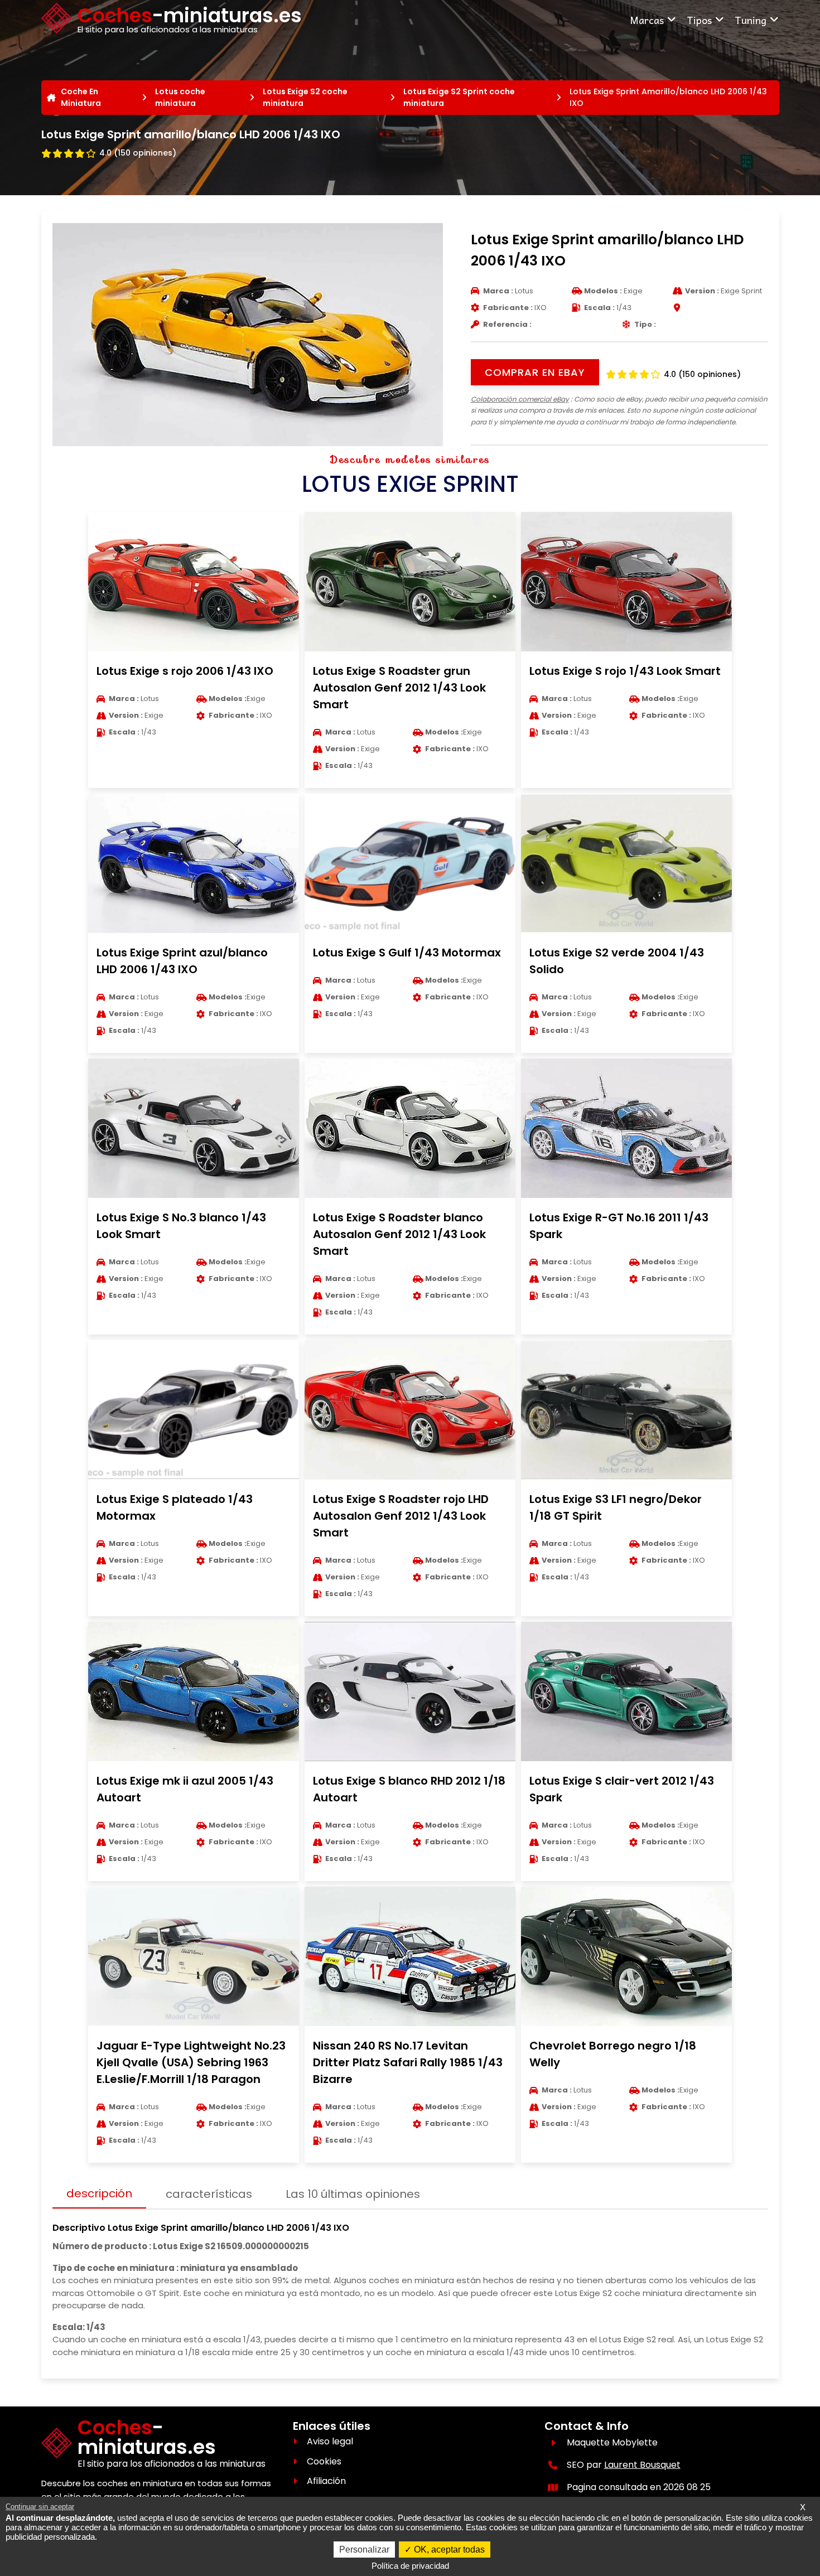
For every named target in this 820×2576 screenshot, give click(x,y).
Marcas (647, 20)
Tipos (699, 20)
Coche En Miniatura (81, 97)
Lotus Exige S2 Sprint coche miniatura (459, 97)
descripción (99, 2193)
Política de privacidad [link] (410, 2566)
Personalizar (364, 2550)
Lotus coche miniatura (180, 97)
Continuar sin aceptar (40, 2507)
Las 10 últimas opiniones (353, 2194)
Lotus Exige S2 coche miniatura (305, 97)
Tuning (751, 20)
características (209, 2194)
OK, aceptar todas (448, 2550)
